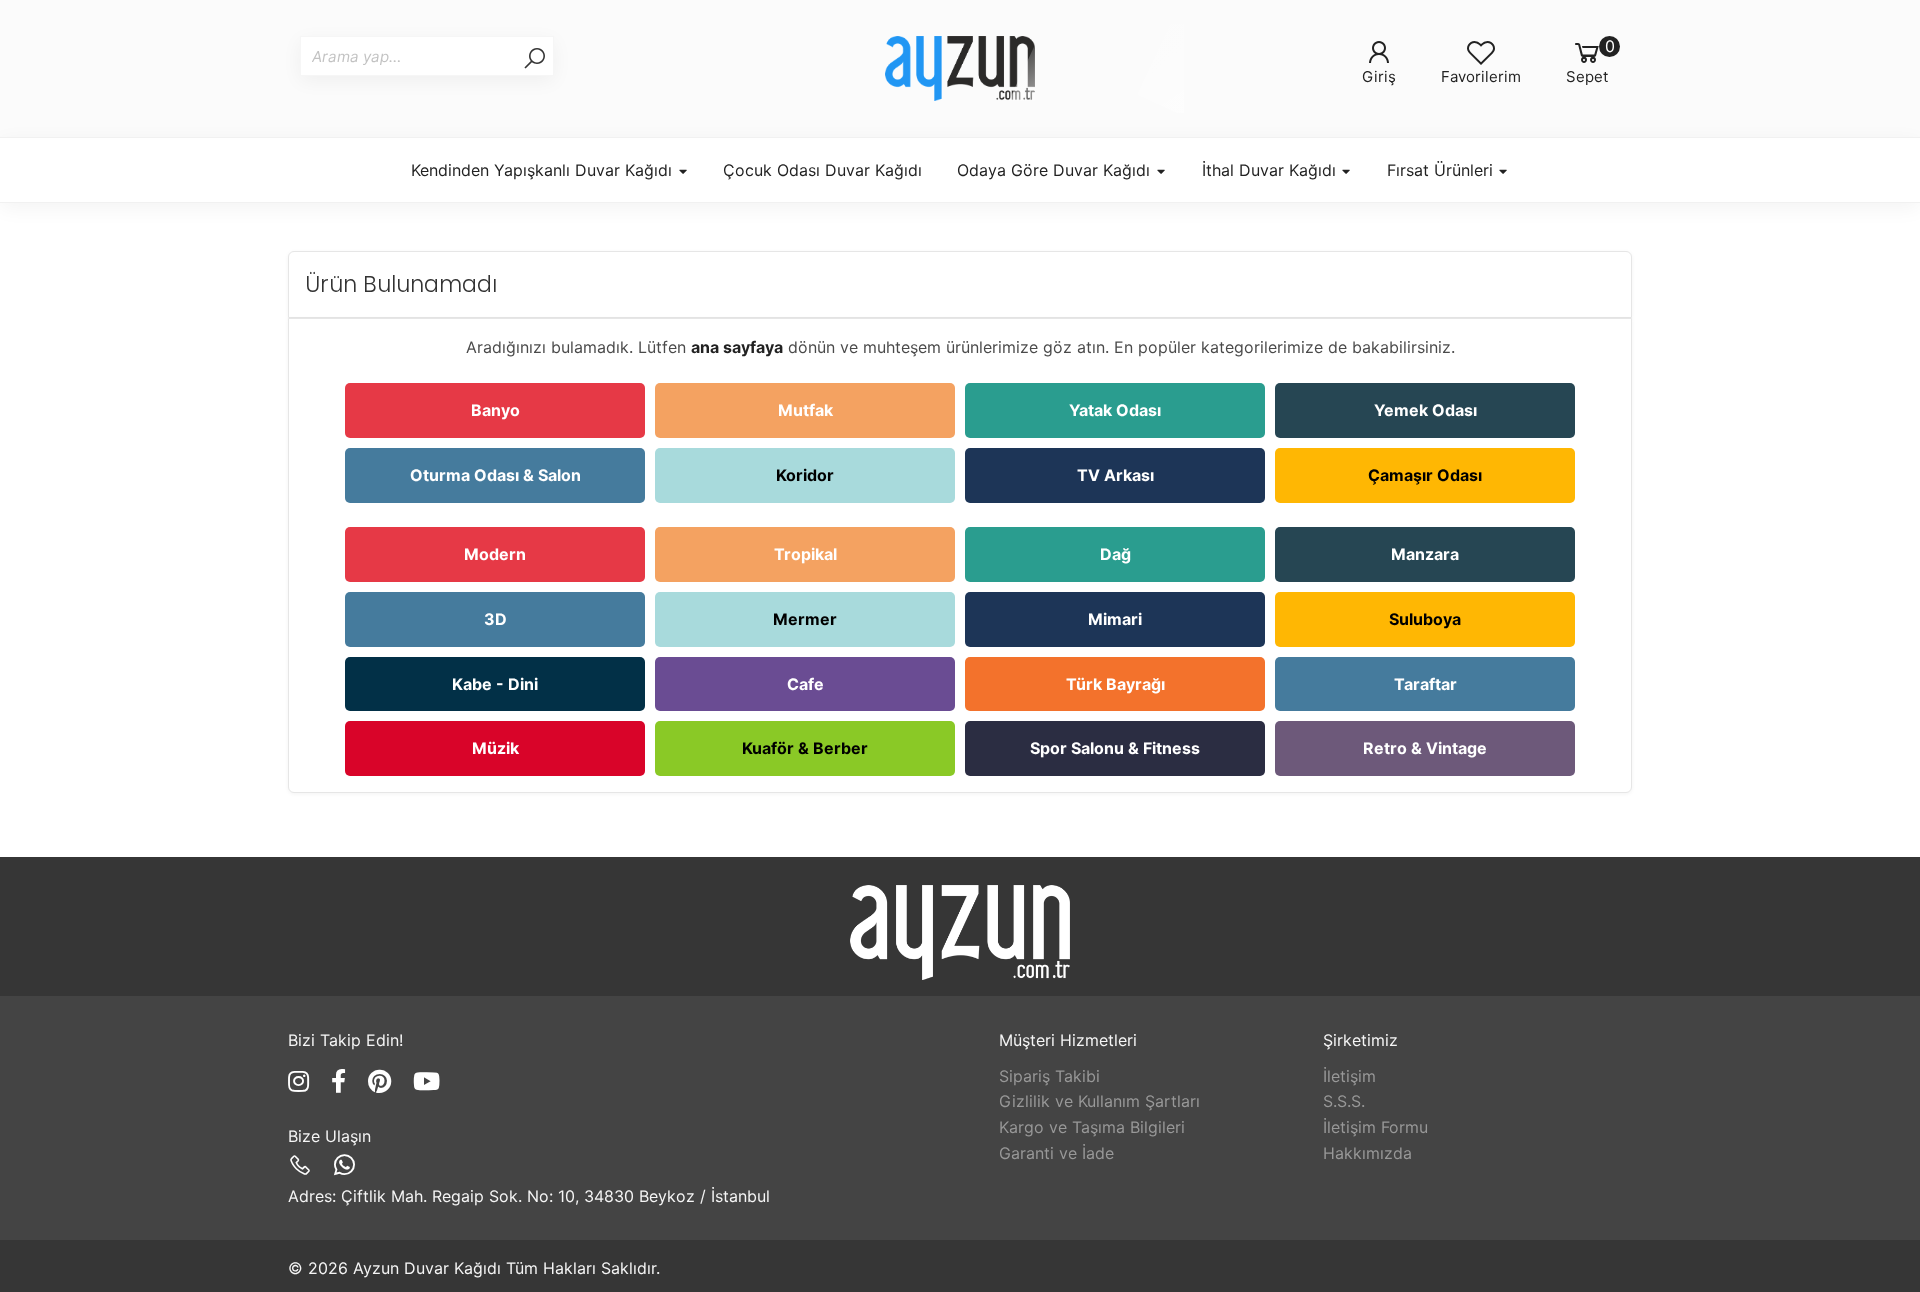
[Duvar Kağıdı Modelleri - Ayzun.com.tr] (960, 68)
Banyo (495, 410)
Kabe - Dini (495, 684)
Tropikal (805, 554)
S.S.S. (1344, 1101)
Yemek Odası (1425, 410)
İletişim (1349, 1076)
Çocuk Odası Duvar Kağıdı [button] (822, 170)
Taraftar (1425, 684)
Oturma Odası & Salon (495, 475)
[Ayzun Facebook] (342, 1081)
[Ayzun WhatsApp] (344, 1165)
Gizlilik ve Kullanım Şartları (1099, 1101)
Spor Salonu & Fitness (1115, 748)
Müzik (495, 748)
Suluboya (1425, 619)
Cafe (805, 684)
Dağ (1115, 554)
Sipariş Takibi (1049, 1076)
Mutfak (805, 410)
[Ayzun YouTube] (426, 1081)
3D (495, 619)
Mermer (805, 619)
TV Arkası (1115, 475)
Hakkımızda (1367, 1153)
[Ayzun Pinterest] (383, 1081)
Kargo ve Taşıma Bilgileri (1092, 1127)
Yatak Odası (1115, 410)
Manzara (1425, 554)
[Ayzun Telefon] (303, 1165)
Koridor (805, 475)
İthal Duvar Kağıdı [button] (1271, 170)
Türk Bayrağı (1115, 684)
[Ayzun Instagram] (302, 1081)
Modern (495, 554)
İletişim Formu (1375, 1127)
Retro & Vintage (1425, 748)
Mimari (1115, 619)
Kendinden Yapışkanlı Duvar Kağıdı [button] (544, 170)
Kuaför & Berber (805, 748)
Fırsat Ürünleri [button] (1442, 170)
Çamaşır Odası (1425, 475)
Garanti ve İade (1056, 1153)
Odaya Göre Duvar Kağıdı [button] (1056, 170)
